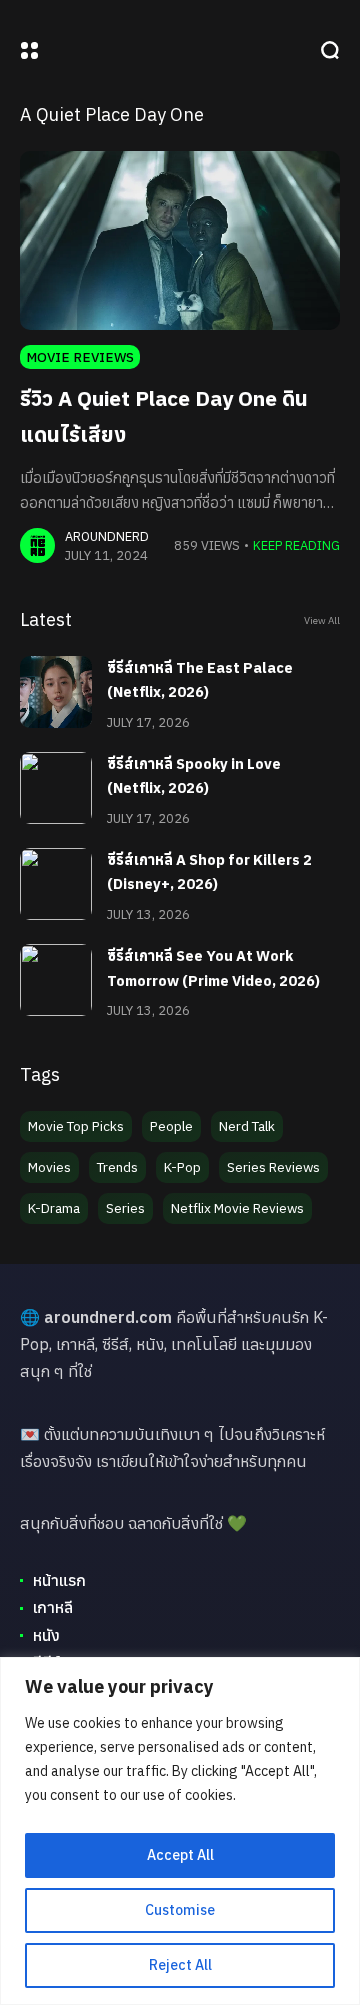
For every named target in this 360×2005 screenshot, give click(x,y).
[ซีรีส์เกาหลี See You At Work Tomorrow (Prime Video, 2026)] (56, 980)
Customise (180, 1910)
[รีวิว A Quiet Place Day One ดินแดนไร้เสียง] (180, 240)
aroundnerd (107, 536)
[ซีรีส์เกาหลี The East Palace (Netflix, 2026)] (56, 692)
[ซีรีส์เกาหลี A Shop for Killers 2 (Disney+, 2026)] (56, 884)
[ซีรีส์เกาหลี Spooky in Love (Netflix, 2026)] (56, 788)
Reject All (180, 1965)
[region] (180, 1831)
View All (322, 620)
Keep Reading (296, 545)
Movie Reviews (80, 357)
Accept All (180, 1855)
